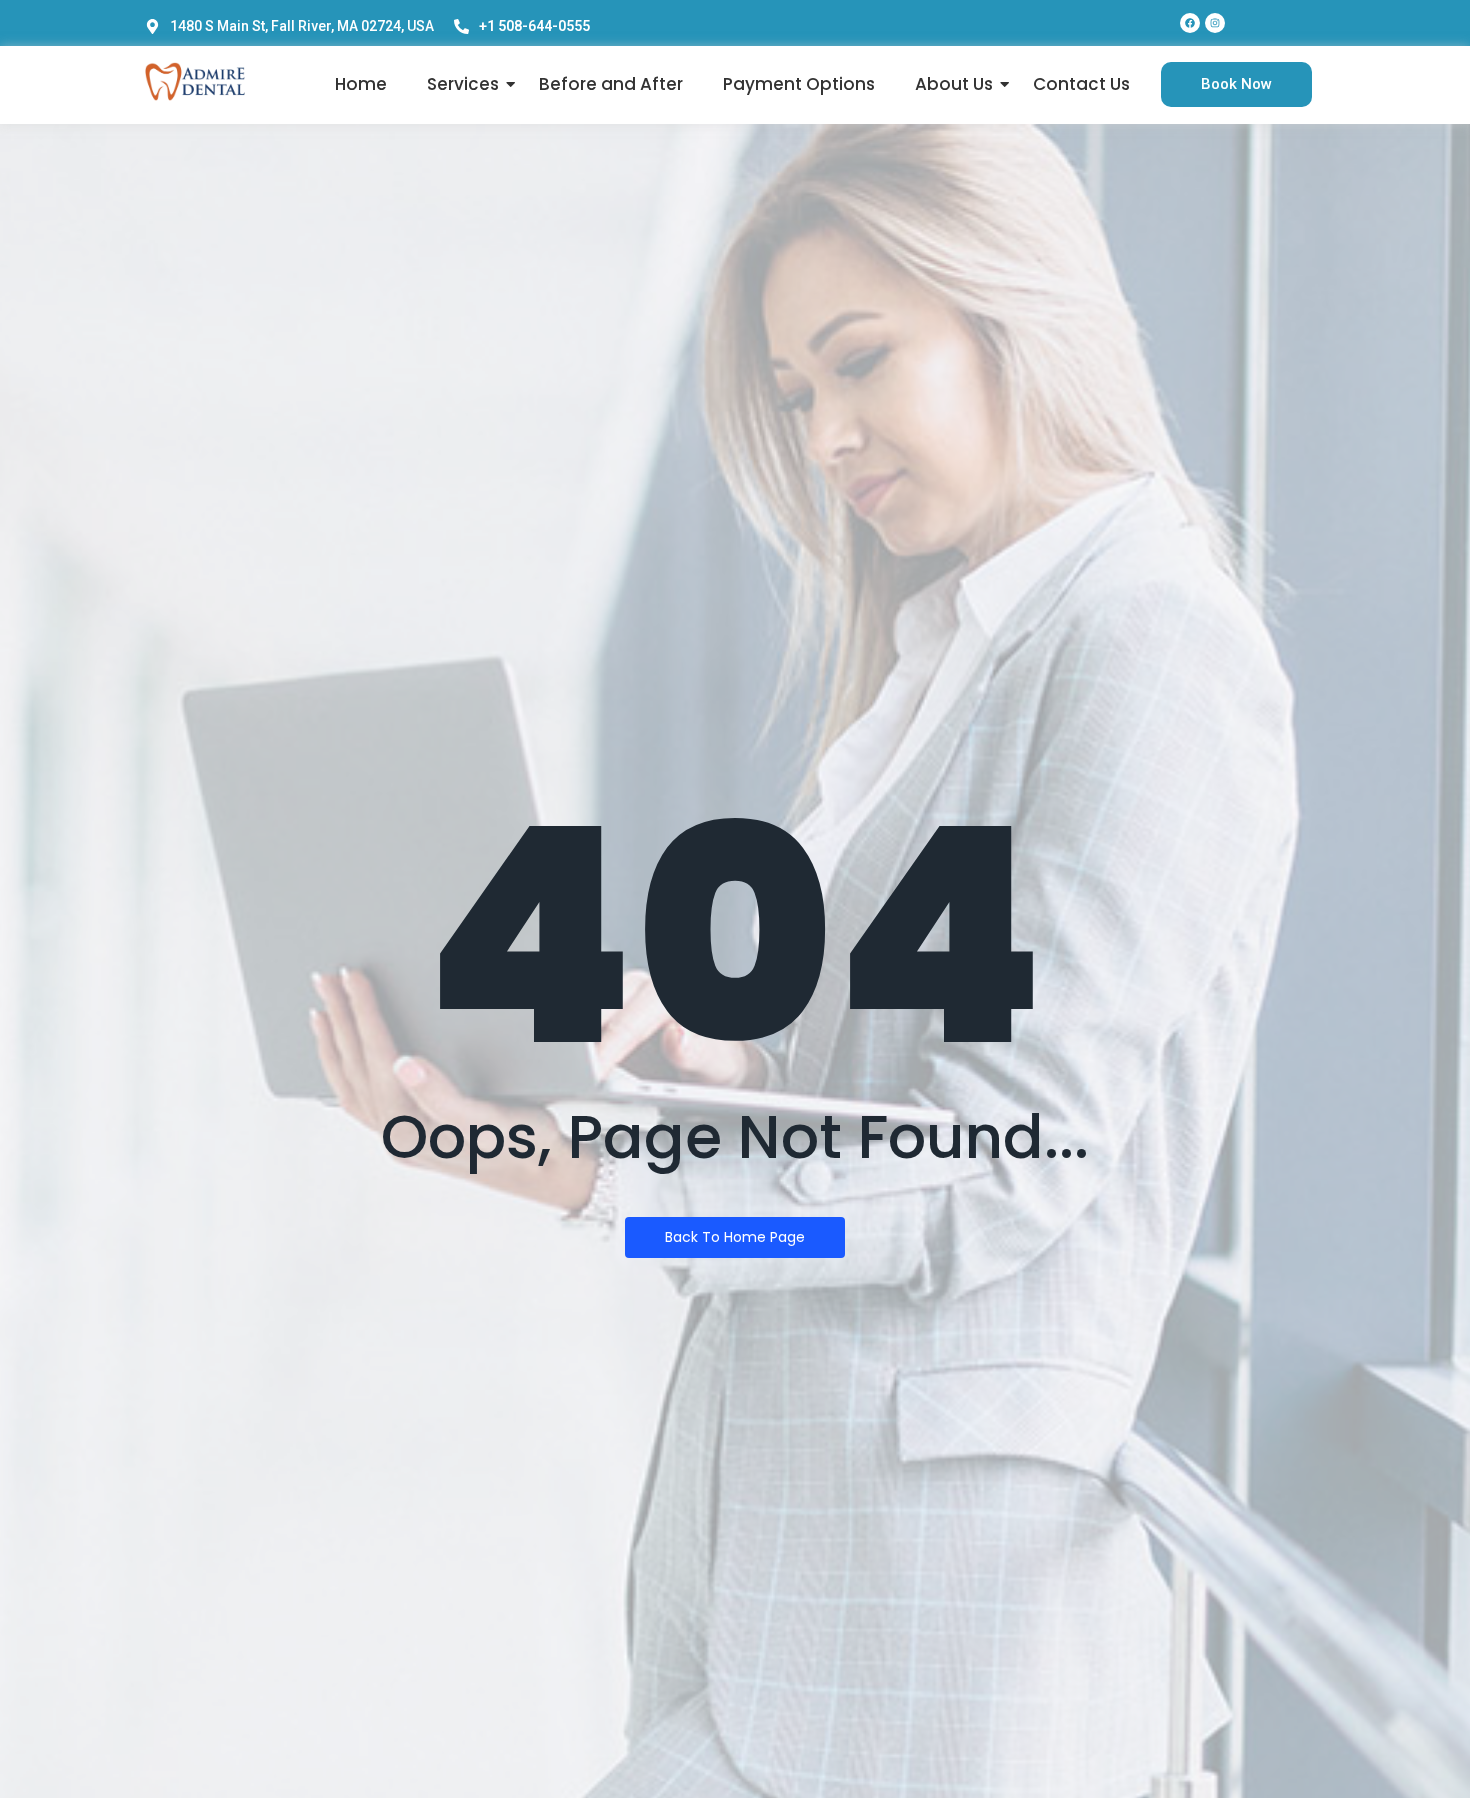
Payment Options (799, 84)
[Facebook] (1190, 23)
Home (361, 84)
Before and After (611, 84)
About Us (954, 84)
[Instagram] (1215, 23)
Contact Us (1081, 84)
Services (463, 84)
